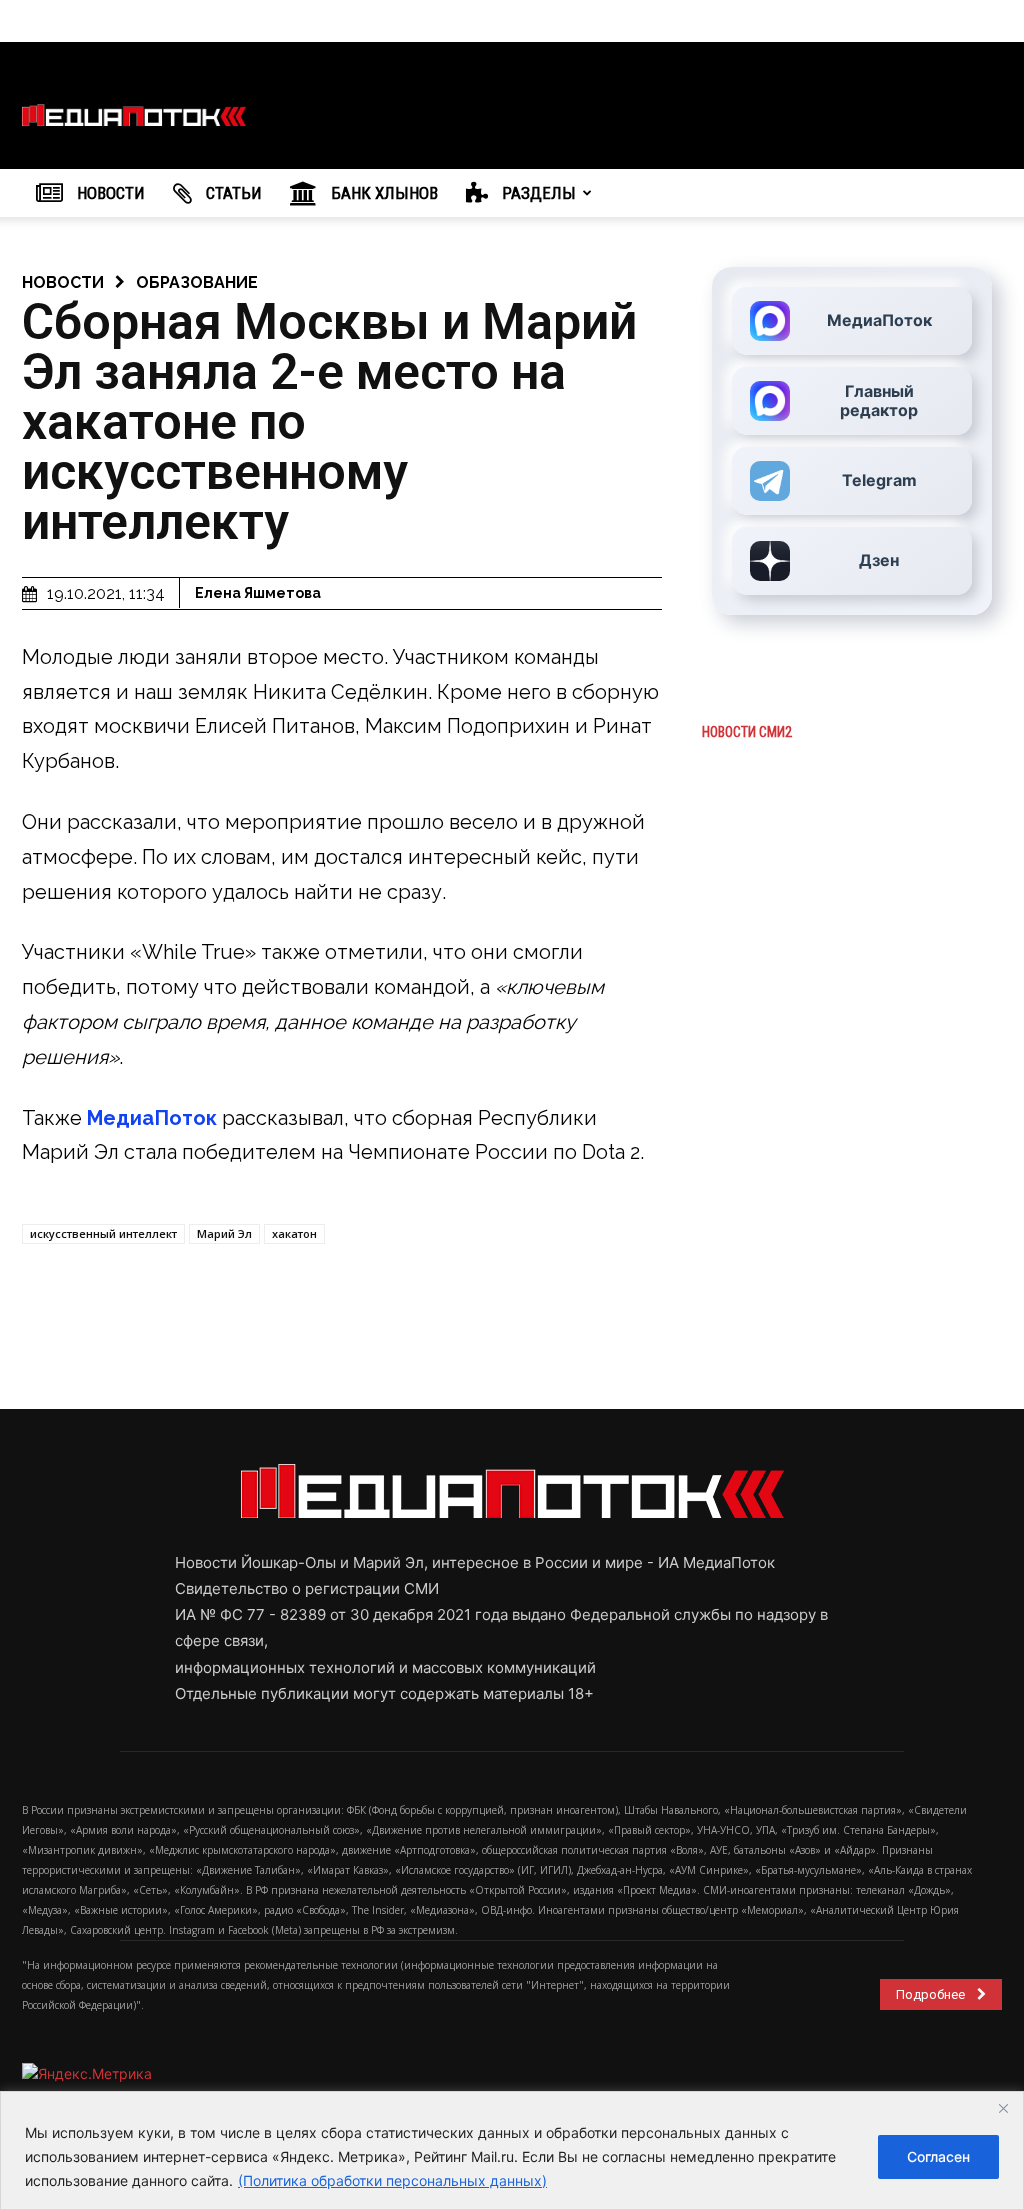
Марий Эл (224, 1233)
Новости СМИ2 (747, 732)
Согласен (938, 2156)
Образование (197, 282)
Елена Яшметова (258, 593)
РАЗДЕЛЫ (537, 193)
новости (63, 282)
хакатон (294, 1233)
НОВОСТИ (109, 193)
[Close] (1003, 2108)
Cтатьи (232, 193)
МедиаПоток (152, 1118)
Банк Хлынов (382, 193)
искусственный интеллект (103, 1233)
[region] (512, 2150)
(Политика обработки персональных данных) (392, 2180)
